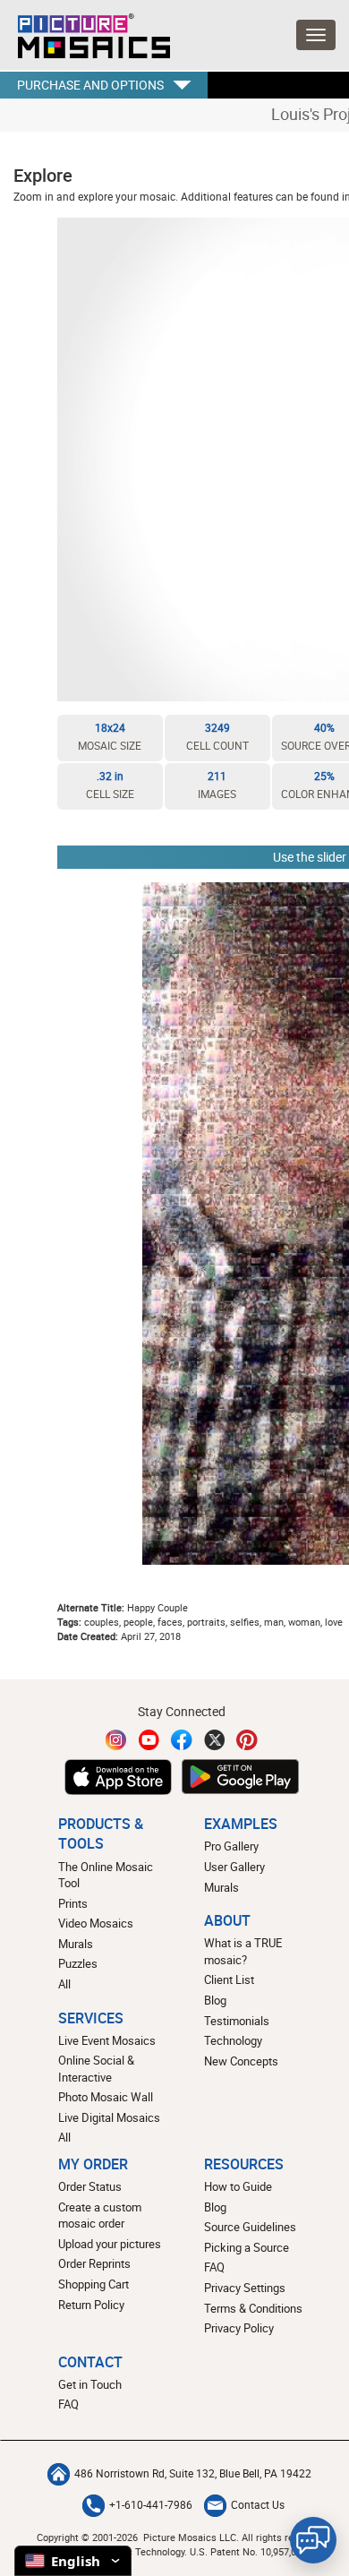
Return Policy (91, 2305)
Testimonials (237, 2021)
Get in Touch (90, 2384)
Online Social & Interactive (96, 2069)
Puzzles (78, 1963)
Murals (76, 1944)
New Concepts (241, 2061)
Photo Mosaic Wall (106, 2097)
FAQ (214, 2267)
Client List (229, 1979)
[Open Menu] (316, 35)
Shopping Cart (94, 2284)
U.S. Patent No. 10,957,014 (248, 2551)
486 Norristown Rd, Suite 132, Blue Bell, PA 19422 (193, 2473)
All (64, 1984)
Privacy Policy (239, 2328)
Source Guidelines (250, 2227)
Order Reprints (94, 2263)
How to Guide (238, 2186)
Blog (215, 2000)
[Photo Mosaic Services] (85, 31)
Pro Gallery (231, 1846)
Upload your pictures (110, 2244)
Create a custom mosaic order (100, 2215)
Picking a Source (247, 2247)
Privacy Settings (245, 2288)
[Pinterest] (247, 1740)
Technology (233, 2040)
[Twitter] (215, 1740)
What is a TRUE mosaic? (243, 1951)
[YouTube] (149, 1740)
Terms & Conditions (253, 2308)
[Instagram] (116, 1740)
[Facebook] (182, 1740)
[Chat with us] (313, 2540)
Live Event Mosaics (107, 2040)
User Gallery (234, 1867)
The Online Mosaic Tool (106, 1875)
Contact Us (258, 2505)
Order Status (90, 2186)
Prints (73, 1903)
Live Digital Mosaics (109, 2117)
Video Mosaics (96, 1923)
